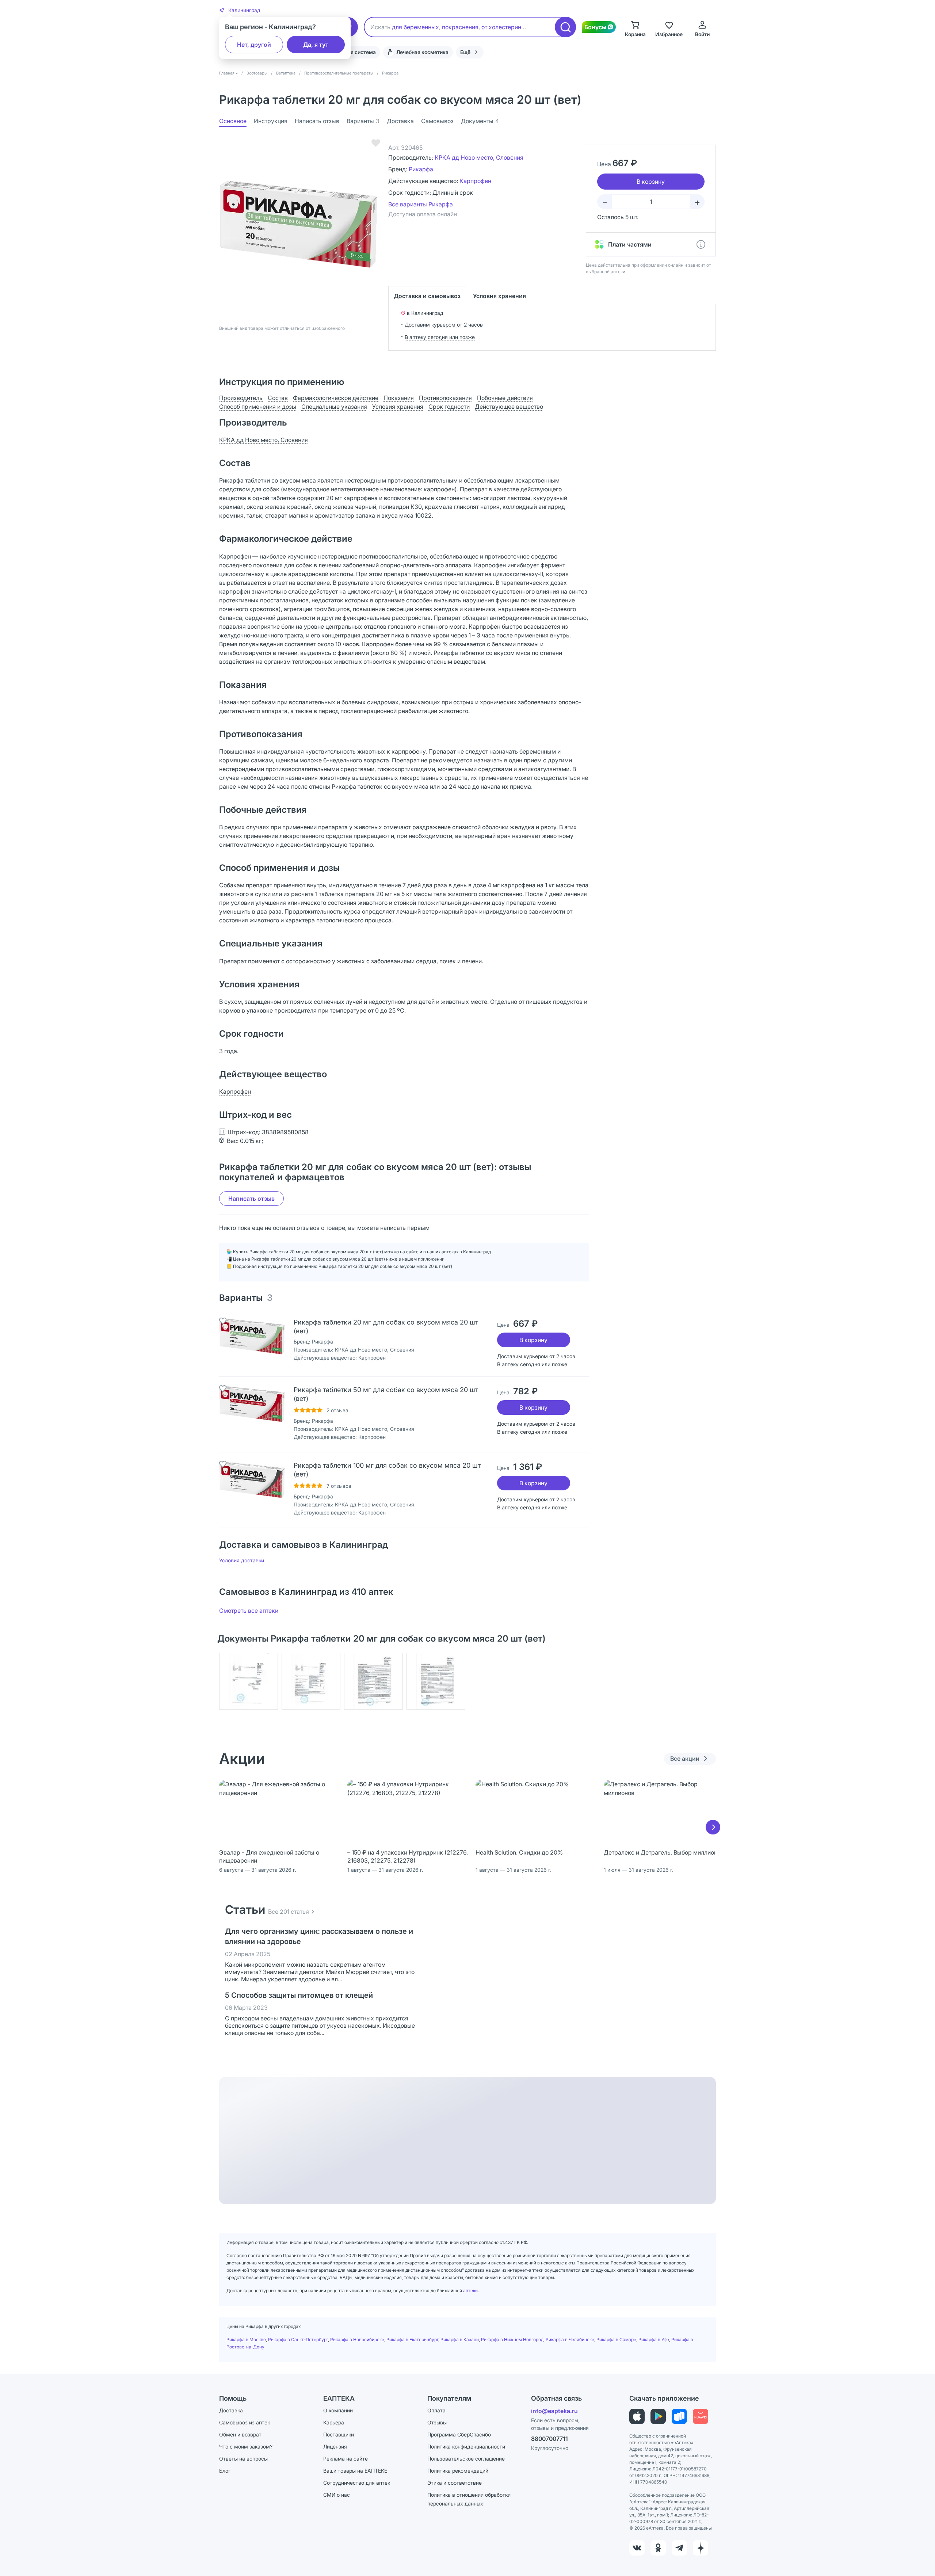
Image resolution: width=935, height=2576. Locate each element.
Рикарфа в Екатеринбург (412, 2339)
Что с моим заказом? (246, 2447)
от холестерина (503, 27)
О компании (338, 2410)
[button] (240, 10)
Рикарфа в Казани (460, 2339)
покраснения (460, 27)
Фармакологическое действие (336, 398)
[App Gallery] (701, 2416)
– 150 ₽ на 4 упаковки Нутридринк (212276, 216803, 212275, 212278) (408, 1856)
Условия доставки (242, 1560)
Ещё (465, 52)
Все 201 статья (289, 1912)
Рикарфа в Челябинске (570, 2339)
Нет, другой (254, 45)
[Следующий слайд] (713, 1827)
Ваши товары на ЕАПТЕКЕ (355, 2471)
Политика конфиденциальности (466, 2447)
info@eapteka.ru (554, 2411)
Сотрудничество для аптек (357, 2483)
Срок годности (449, 407)
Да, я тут (316, 45)
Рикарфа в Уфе (654, 2339)
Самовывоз (437, 121)
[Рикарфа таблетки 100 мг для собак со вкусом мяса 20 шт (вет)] (252, 1480)
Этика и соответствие (455, 2483)
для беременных (415, 27)
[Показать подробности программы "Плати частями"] (701, 244)
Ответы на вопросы (243, 2459)
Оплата (436, 2410)
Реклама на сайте (346, 2459)
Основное (233, 121)
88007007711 (549, 2439)
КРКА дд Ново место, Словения (479, 157)
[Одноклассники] (658, 2548)
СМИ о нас (337, 2495)
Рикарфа (421, 169)
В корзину (533, 1340)
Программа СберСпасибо (459, 2434)
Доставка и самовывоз (427, 296)
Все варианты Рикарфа (421, 204)
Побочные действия (505, 398)
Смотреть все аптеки (249, 1611)
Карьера (334, 2422)
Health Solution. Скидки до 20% (519, 1852)
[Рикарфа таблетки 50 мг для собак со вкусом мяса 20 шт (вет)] (252, 1404)
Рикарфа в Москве (246, 2339)
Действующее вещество (509, 407)
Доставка (400, 121)
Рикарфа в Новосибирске (357, 2339)
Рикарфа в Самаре (616, 2339)
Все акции (685, 1758)
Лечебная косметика (422, 52)
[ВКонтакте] (637, 2548)
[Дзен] (701, 2548)
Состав (278, 398)
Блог (225, 2471)
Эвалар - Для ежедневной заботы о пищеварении (269, 1856)
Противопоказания (445, 398)
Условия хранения (499, 296)
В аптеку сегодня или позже (440, 337)
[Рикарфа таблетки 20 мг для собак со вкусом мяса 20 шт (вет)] (252, 1336)
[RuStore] (679, 2416)
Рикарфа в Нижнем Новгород (512, 2339)
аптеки (470, 2291)
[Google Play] (658, 2416)
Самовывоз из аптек (245, 2422)
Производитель (241, 398)
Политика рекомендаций (458, 2471)
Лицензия (335, 2447)
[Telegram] (679, 2548)
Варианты (363, 121)
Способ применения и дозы (258, 407)
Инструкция (271, 121)
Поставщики (339, 2434)
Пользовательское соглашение (466, 2459)
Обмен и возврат (240, 2434)
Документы (480, 121)
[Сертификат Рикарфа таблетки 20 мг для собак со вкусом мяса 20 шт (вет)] (249, 1681)
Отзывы (437, 2422)
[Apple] (637, 2416)
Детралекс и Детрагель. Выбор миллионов (664, 1852)
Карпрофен (475, 181)
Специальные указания (334, 407)
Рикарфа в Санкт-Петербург (298, 2339)
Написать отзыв (317, 121)
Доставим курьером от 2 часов (444, 325)
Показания (399, 398)
